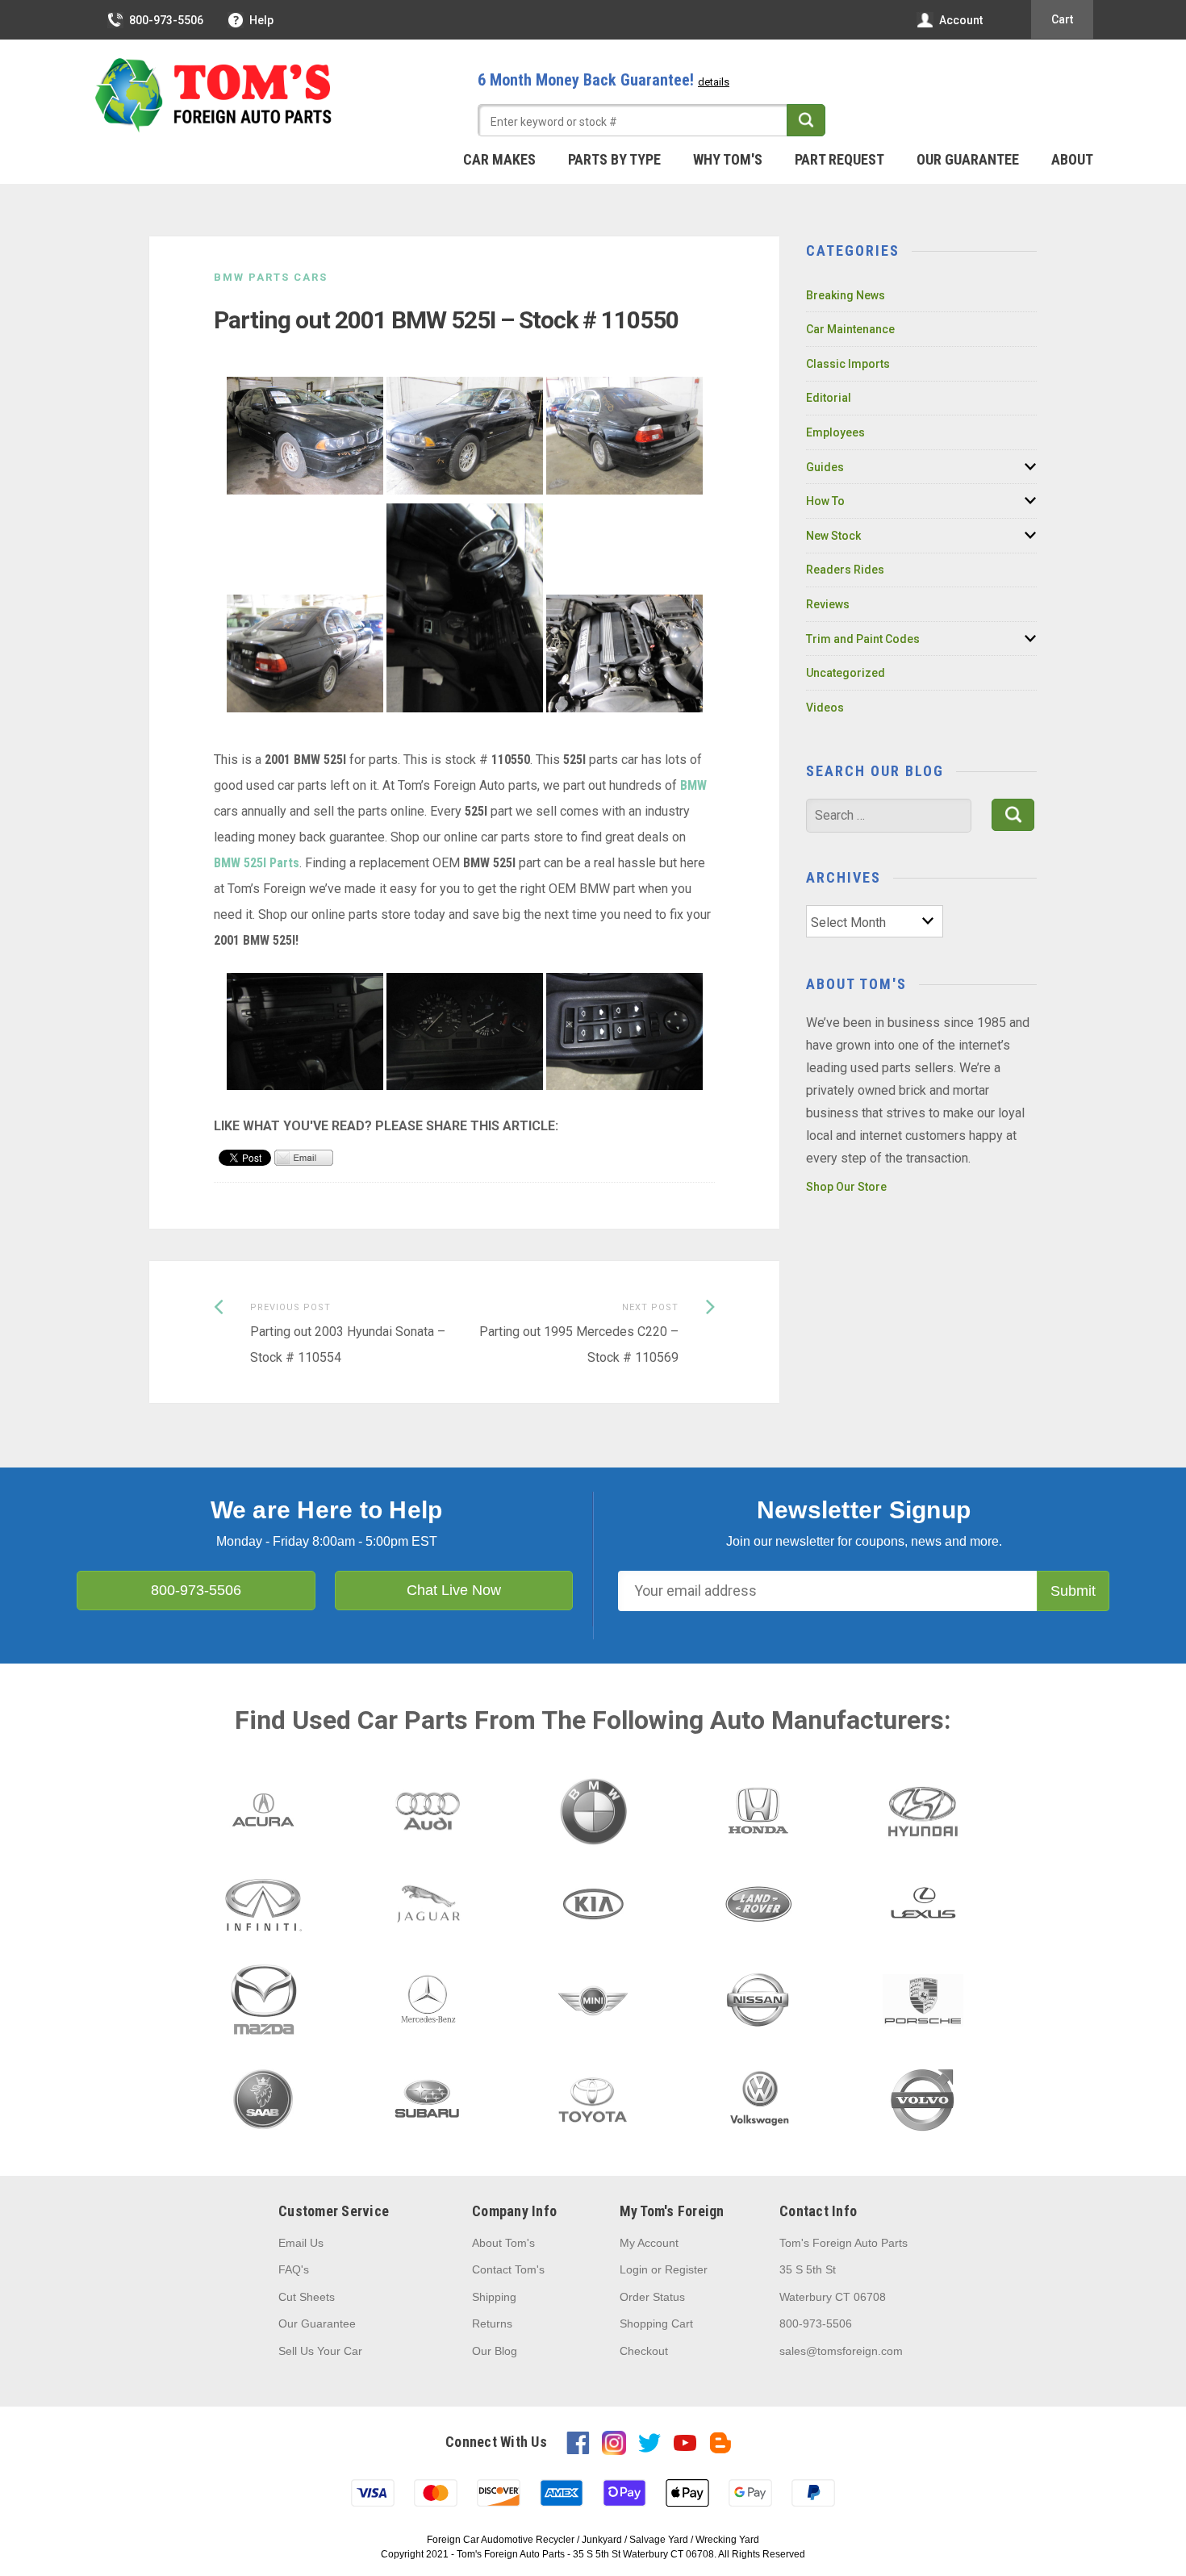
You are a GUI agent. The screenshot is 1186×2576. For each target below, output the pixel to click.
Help (261, 20)
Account (961, 20)
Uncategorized (846, 673)
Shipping (494, 2297)
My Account (649, 2243)
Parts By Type (614, 159)
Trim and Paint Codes (863, 639)
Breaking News (846, 295)
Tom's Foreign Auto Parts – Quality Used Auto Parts (214, 96)
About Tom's (503, 2243)
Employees (835, 432)
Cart (1062, 19)
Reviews (828, 604)
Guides (825, 467)
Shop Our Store (846, 1187)
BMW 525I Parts (257, 863)
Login (634, 2269)
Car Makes (499, 159)
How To (825, 501)
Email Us (301, 2243)
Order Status (652, 2297)
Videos (825, 708)
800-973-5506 (166, 20)
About (1072, 159)
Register (686, 2269)
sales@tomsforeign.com (841, 2351)
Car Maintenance (850, 329)
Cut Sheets (307, 2297)
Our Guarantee (968, 159)
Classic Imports (848, 364)
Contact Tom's (508, 2269)
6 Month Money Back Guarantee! (603, 80)
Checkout (644, 2351)
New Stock (833, 536)
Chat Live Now (454, 1590)
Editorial (829, 398)
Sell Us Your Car (320, 2351)
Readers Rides (845, 570)
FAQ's (294, 2269)
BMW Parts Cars (271, 277)
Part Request (839, 159)
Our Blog (495, 2351)
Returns (492, 2323)
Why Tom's (728, 159)
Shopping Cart (656, 2323)
